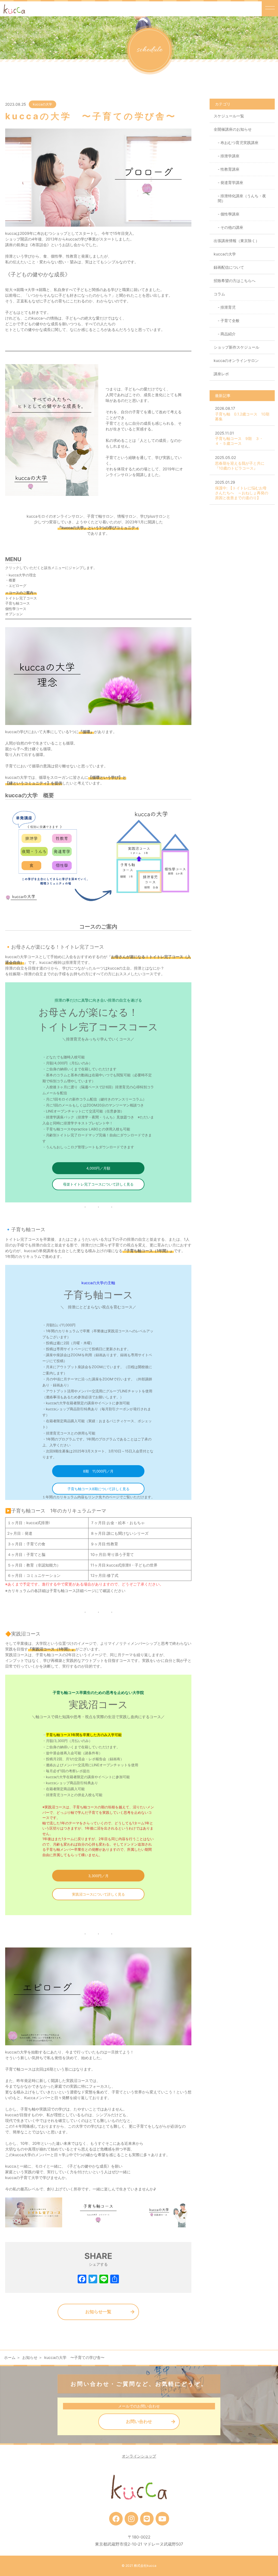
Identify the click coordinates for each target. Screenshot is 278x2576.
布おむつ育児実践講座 (239, 143)
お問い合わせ (139, 2421)
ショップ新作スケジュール (236, 347)
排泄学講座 (230, 156)
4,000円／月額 (98, 1168)
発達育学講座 (232, 182)
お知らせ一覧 (98, 2312)
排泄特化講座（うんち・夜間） (242, 198)
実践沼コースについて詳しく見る (98, 1894)
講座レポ (221, 374)
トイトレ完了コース (21, 598)
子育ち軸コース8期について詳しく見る (98, 1489)
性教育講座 (230, 169)
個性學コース (16, 609)
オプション (14, 614)
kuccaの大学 (42, 104)
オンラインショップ (139, 2456)
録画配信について (229, 267)
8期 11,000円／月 (98, 1471)
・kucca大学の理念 (21, 575)
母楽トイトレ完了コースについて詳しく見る (98, 1184)
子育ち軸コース (18, 603)
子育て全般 (230, 321)
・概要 (10, 580)
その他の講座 (232, 227)
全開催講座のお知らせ (233, 129)
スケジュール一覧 (229, 116)
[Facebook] (82, 2280)
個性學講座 (230, 214)
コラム (219, 294)
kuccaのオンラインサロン (236, 360)
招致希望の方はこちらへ (235, 281)
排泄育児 (228, 307)
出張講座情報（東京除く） (236, 241)
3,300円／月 (98, 1876)
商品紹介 (228, 334)
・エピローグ (16, 586)
